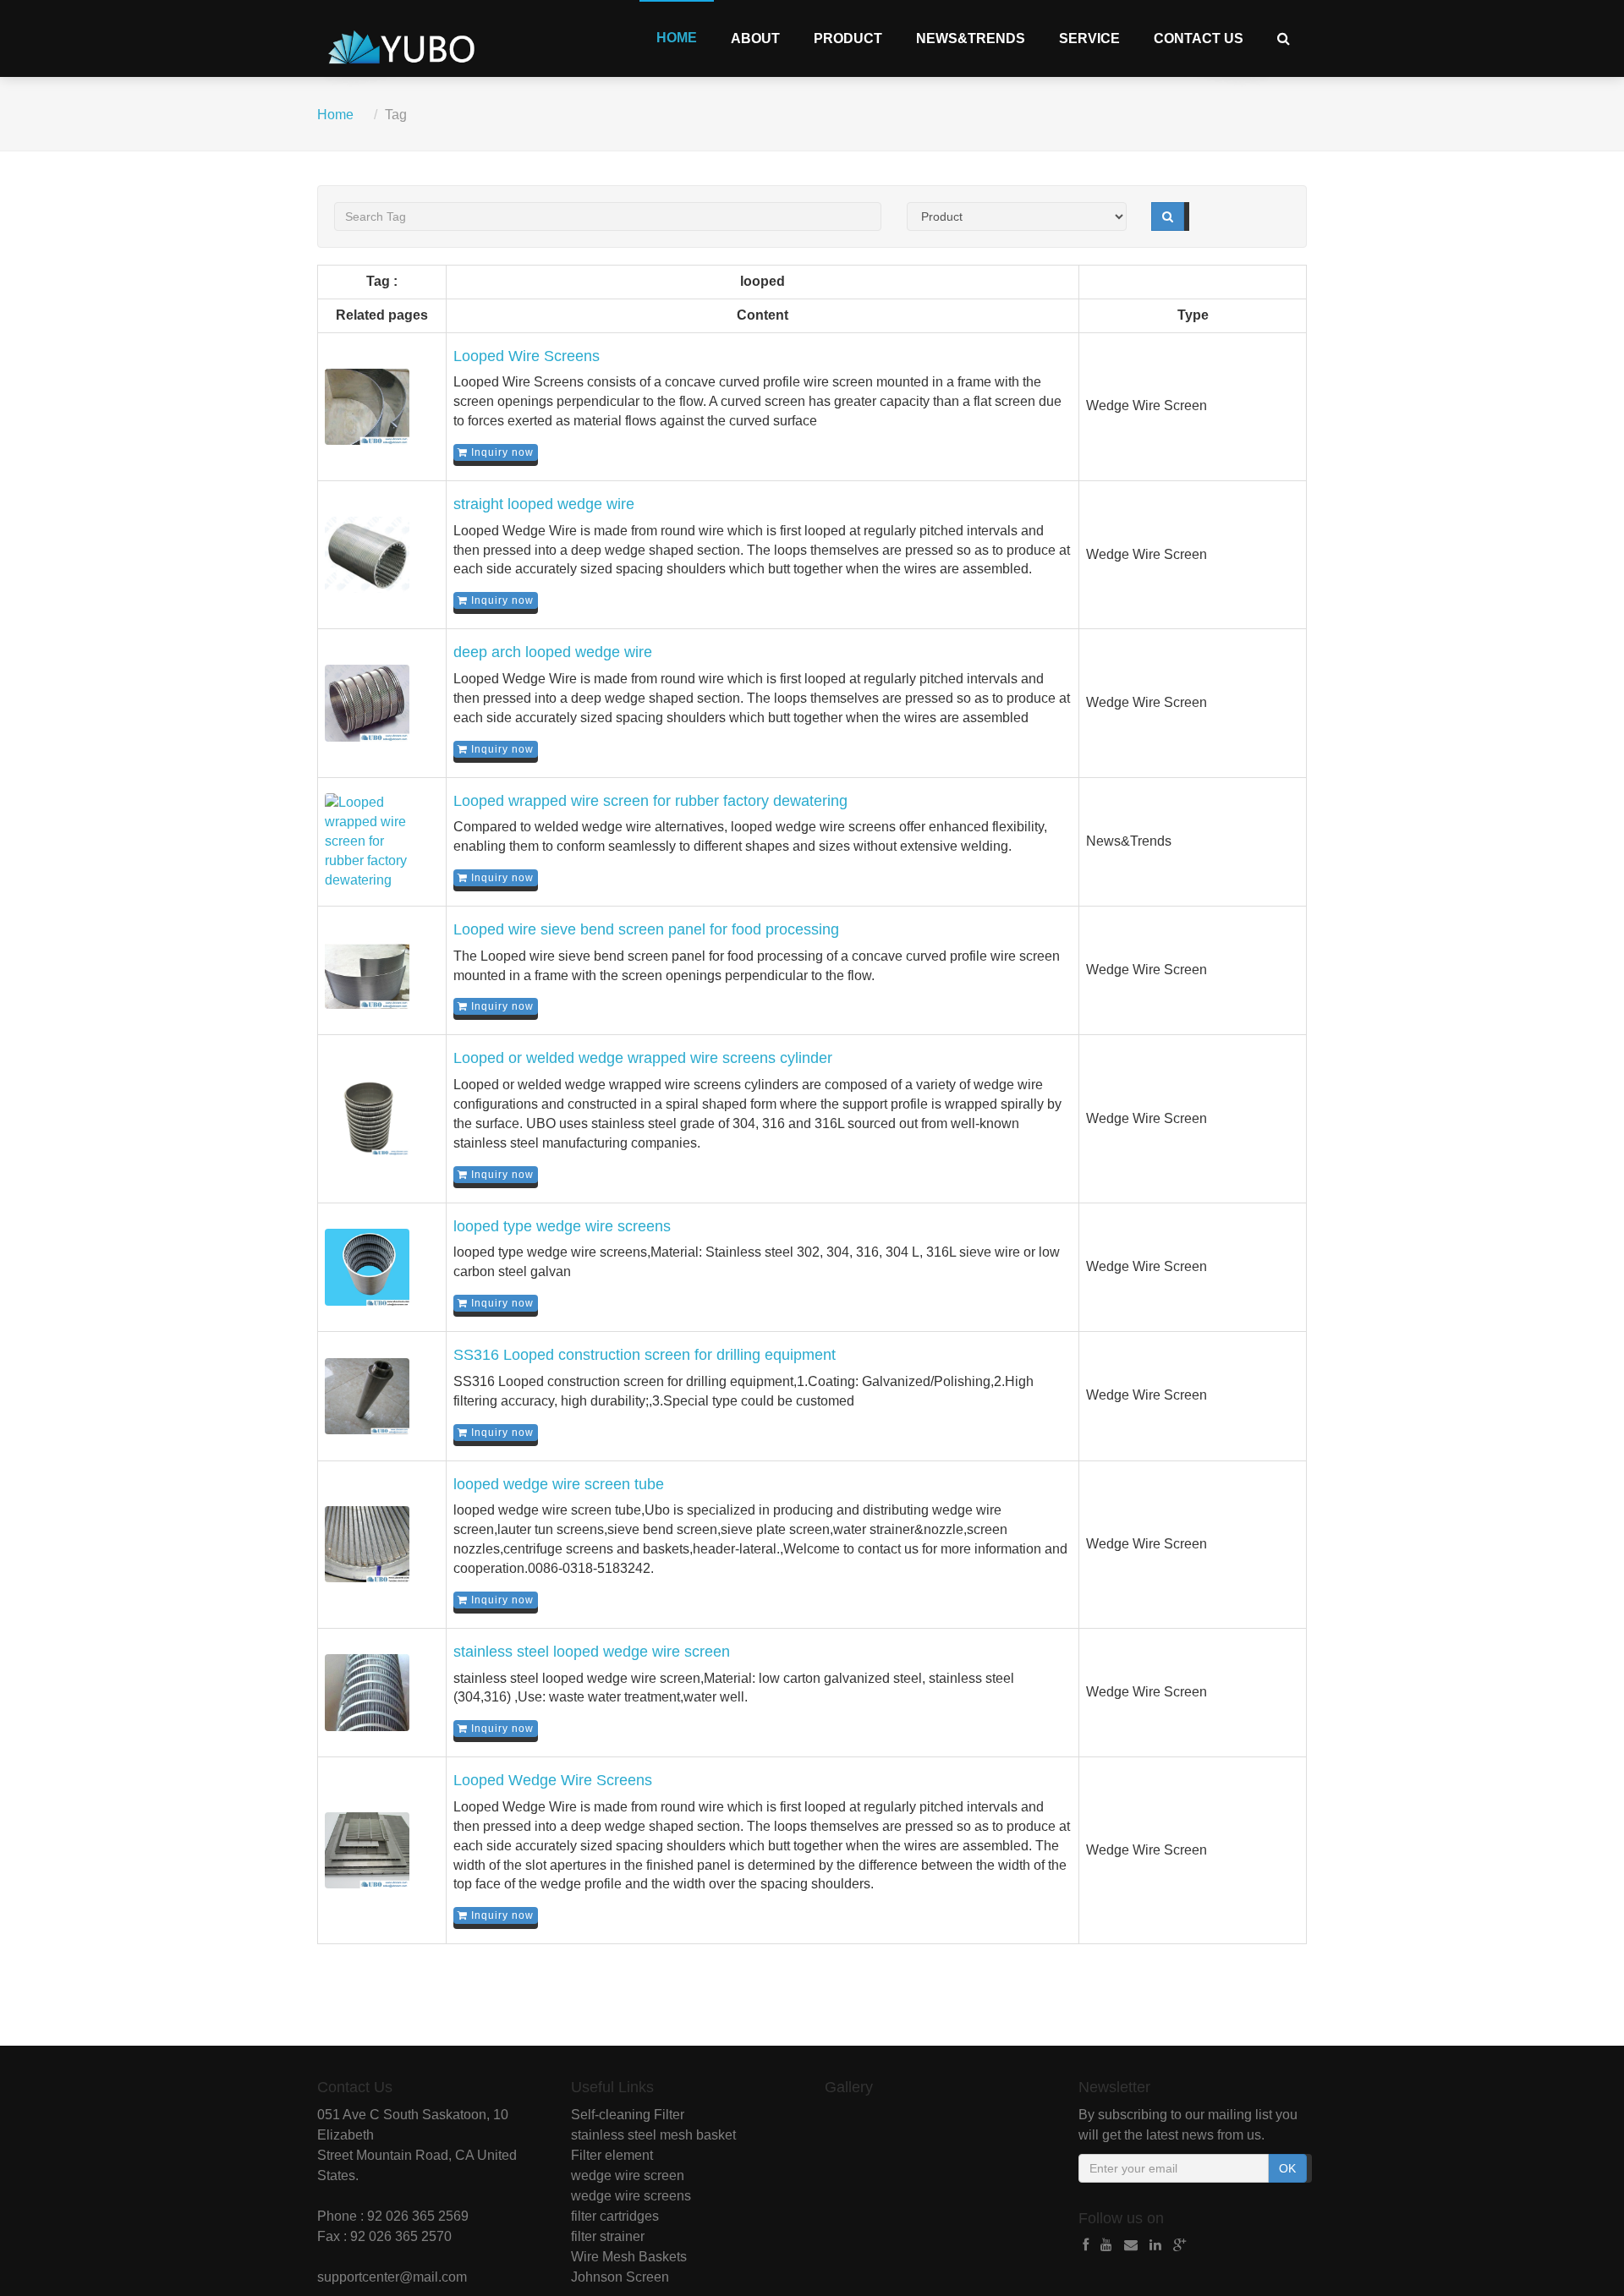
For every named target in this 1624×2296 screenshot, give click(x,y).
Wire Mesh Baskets (629, 2257)
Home (677, 38)
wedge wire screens (631, 2196)
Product (848, 38)
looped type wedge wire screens (562, 1226)
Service (1089, 38)
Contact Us (1199, 38)
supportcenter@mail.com (392, 2277)
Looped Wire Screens (527, 356)
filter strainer (608, 2236)
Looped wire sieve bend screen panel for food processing (646, 929)
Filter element (612, 2155)
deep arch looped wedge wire (553, 652)
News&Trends (971, 38)
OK (1287, 2168)
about (755, 38)
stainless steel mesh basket (653, 2135)
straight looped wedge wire (544, 504)
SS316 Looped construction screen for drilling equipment (645, 1355)
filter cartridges (615, 2216)
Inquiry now (501, 452)
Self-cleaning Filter (628, 2115)
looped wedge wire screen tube (559, 1484)
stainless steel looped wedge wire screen (592, 1652)
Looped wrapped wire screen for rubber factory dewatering (650, 801)
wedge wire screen (628, 2175)
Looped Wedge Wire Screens (553, 1780)
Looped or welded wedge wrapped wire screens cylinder (643, 1058)
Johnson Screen (620, 2277)
